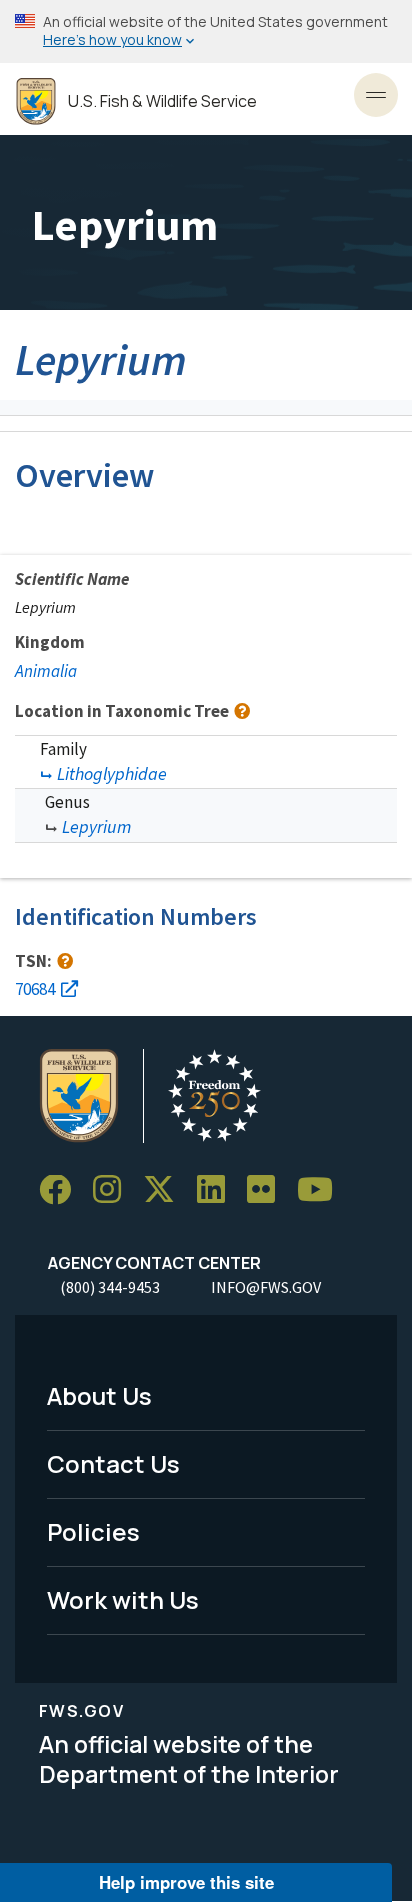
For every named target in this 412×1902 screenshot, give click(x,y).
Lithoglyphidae (112, 773)
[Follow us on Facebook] (62, 1190)
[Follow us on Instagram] (114, 1190)
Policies (93, 1531)
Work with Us (123, 1599)
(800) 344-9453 (110, 1287)
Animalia (46, 671)
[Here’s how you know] (206, 31)
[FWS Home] (36, 101)
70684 (35, 989)
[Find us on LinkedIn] (218, 1190)
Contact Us (113, 1463)
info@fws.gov (266, 1287)
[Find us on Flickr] (268, 1190)
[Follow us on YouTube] (322, 1190)
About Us (99, 1395)
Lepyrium (96, 826)
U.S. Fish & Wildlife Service (162, 101)
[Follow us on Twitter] (166, 1190)
